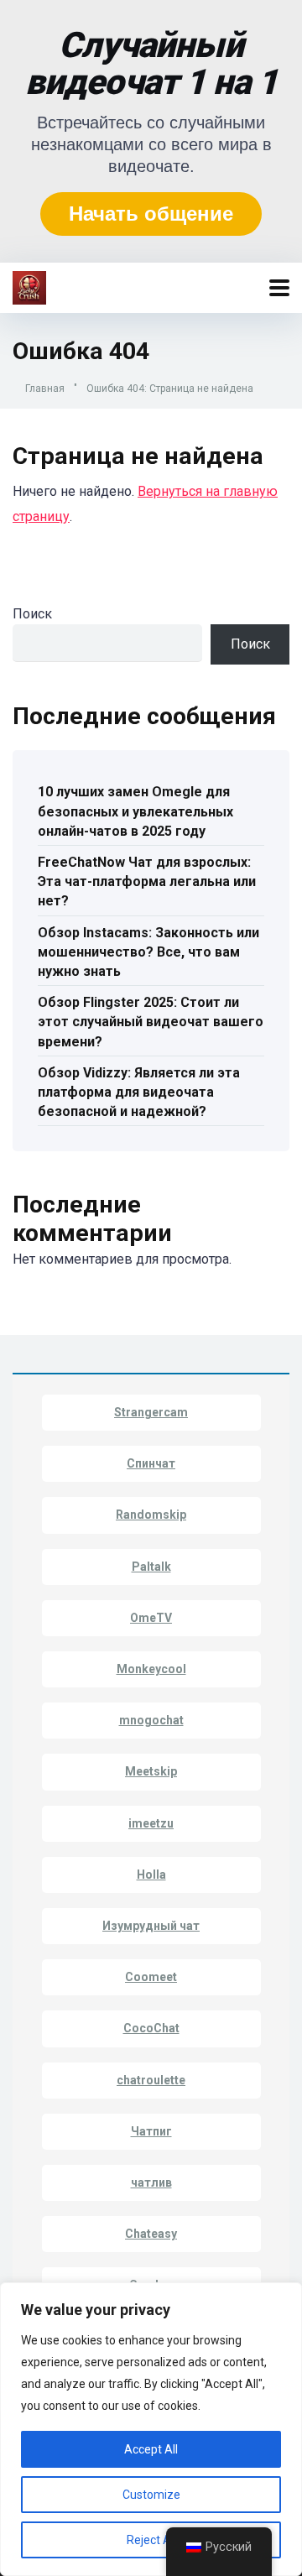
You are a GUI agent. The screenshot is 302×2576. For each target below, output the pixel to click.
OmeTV (151, 1618)
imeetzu (151, 1823)
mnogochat (151, 1720)
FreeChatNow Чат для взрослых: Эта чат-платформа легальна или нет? (147, 881)
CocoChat (151, 2028)
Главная (45, 388)
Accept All (151, 2449)
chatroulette (151, 2080)
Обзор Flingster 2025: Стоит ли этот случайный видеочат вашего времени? (151, 1022)
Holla (151, 1875)
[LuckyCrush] (29, 286)
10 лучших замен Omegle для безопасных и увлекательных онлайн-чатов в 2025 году (135, 811)
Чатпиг (151, 2131)
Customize (151, 2495)
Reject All (151, 2540)
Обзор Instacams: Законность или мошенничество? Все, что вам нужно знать (148, 952)
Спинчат (151, 1463)
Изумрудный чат (151, 1926)
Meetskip (151, 1771)
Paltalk (151, 1567)
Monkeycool (151, 1669)
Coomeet (151, 1977)
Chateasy (151, 2234)
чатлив (151, 2182)
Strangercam (151, 1412)
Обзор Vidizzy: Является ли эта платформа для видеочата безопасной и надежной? (139, 1092)
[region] (151, 2429)
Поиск (32, 614)
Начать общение (151, 214)
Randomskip (151, 1515)
